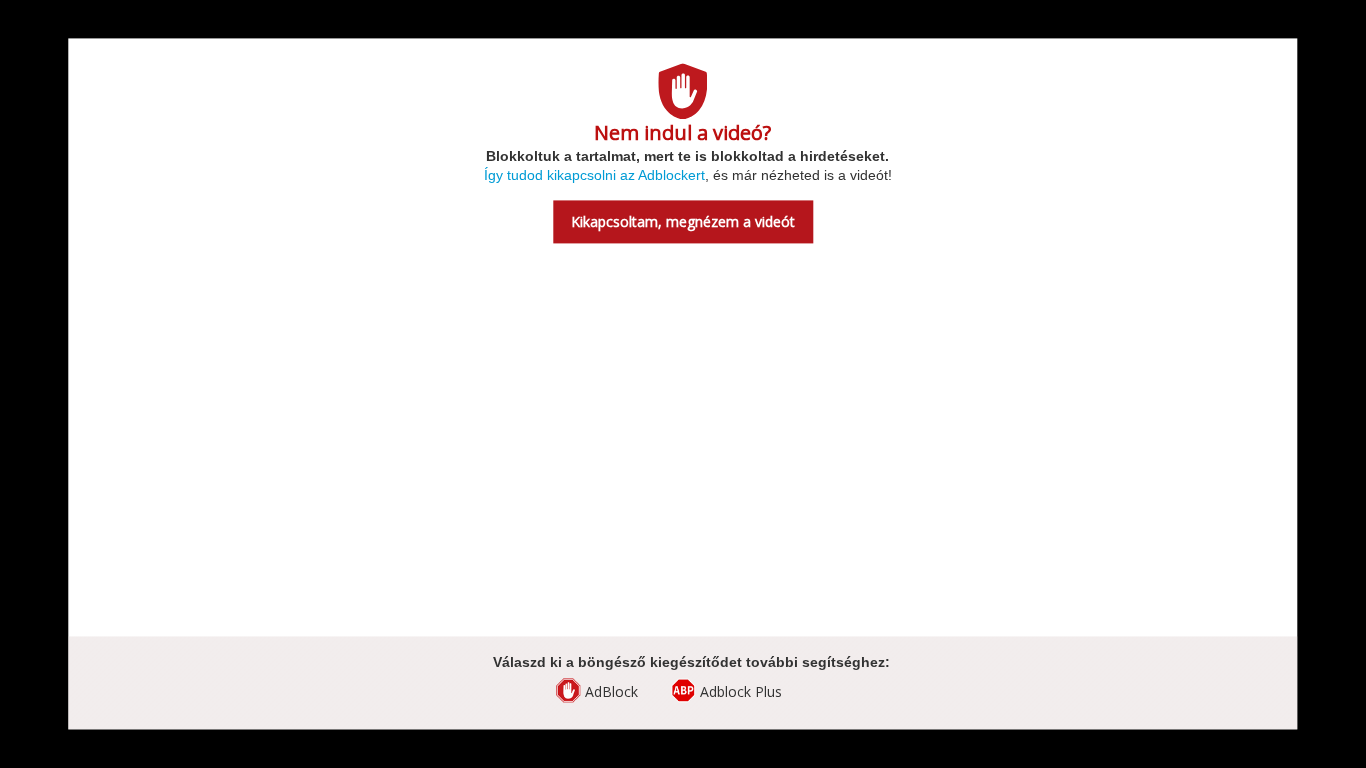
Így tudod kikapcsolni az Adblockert (594, 176)
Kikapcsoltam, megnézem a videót (683, 222)
